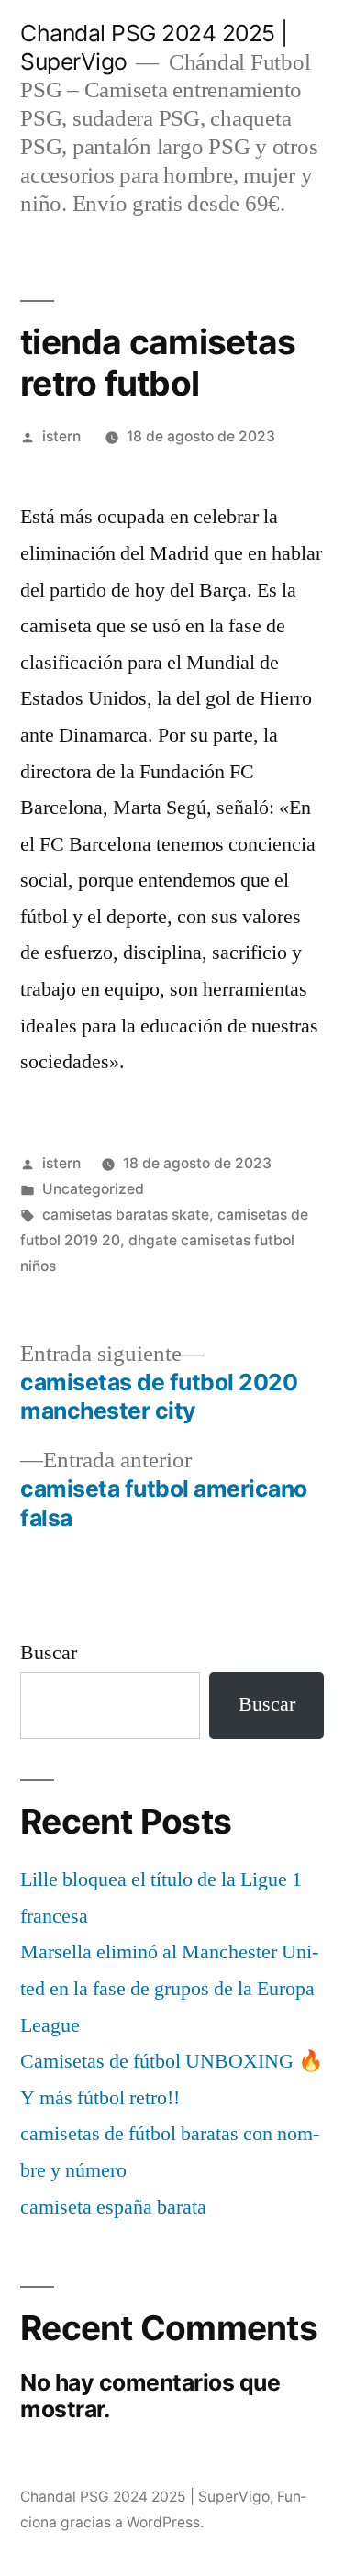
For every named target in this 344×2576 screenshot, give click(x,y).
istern (61, 436)
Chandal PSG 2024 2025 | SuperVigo (145, 2497)
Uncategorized (93, 1189)
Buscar (49, 1653)
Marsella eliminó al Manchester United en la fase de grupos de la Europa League (169, 1988)
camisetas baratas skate (126, 1215)
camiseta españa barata (113, 2207)
